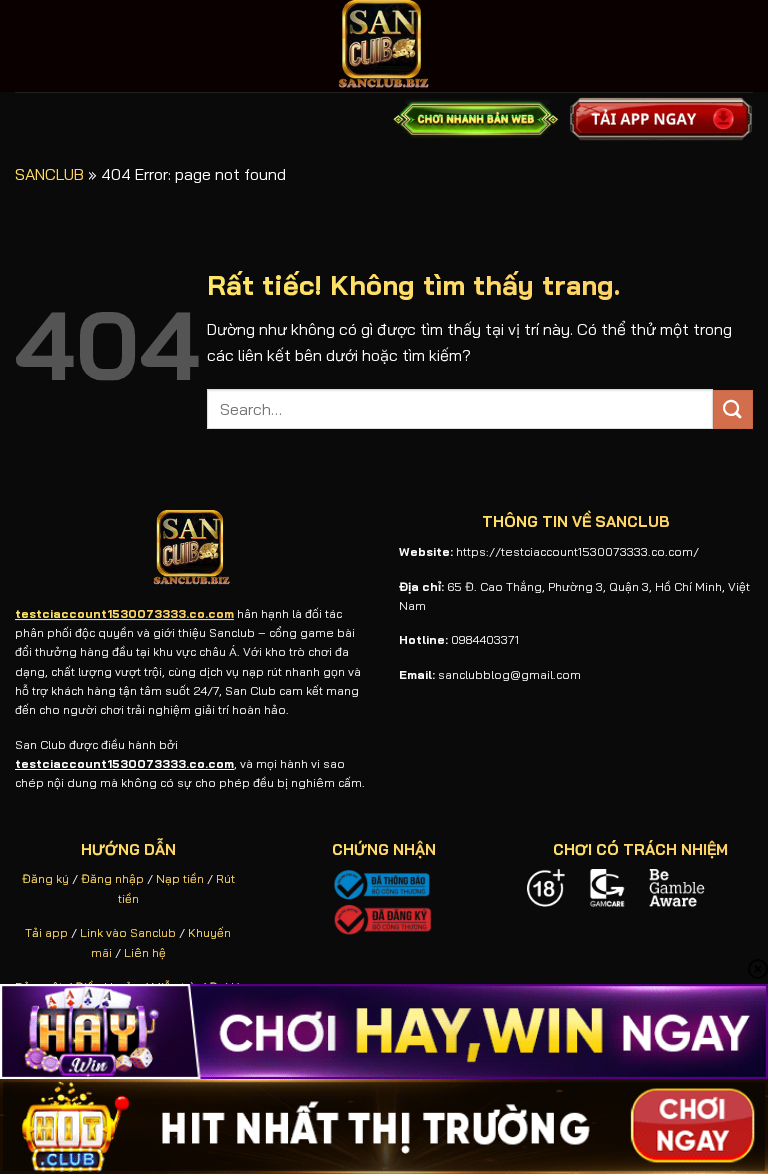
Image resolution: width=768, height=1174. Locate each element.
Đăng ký (45, 878)
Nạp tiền (180, 878)
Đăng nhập (112, 878)
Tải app (46, 932)
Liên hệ (145, 952)
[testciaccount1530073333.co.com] (384, 46)
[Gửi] (733, 409)
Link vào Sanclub (128, 932)
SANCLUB (49, 174)
